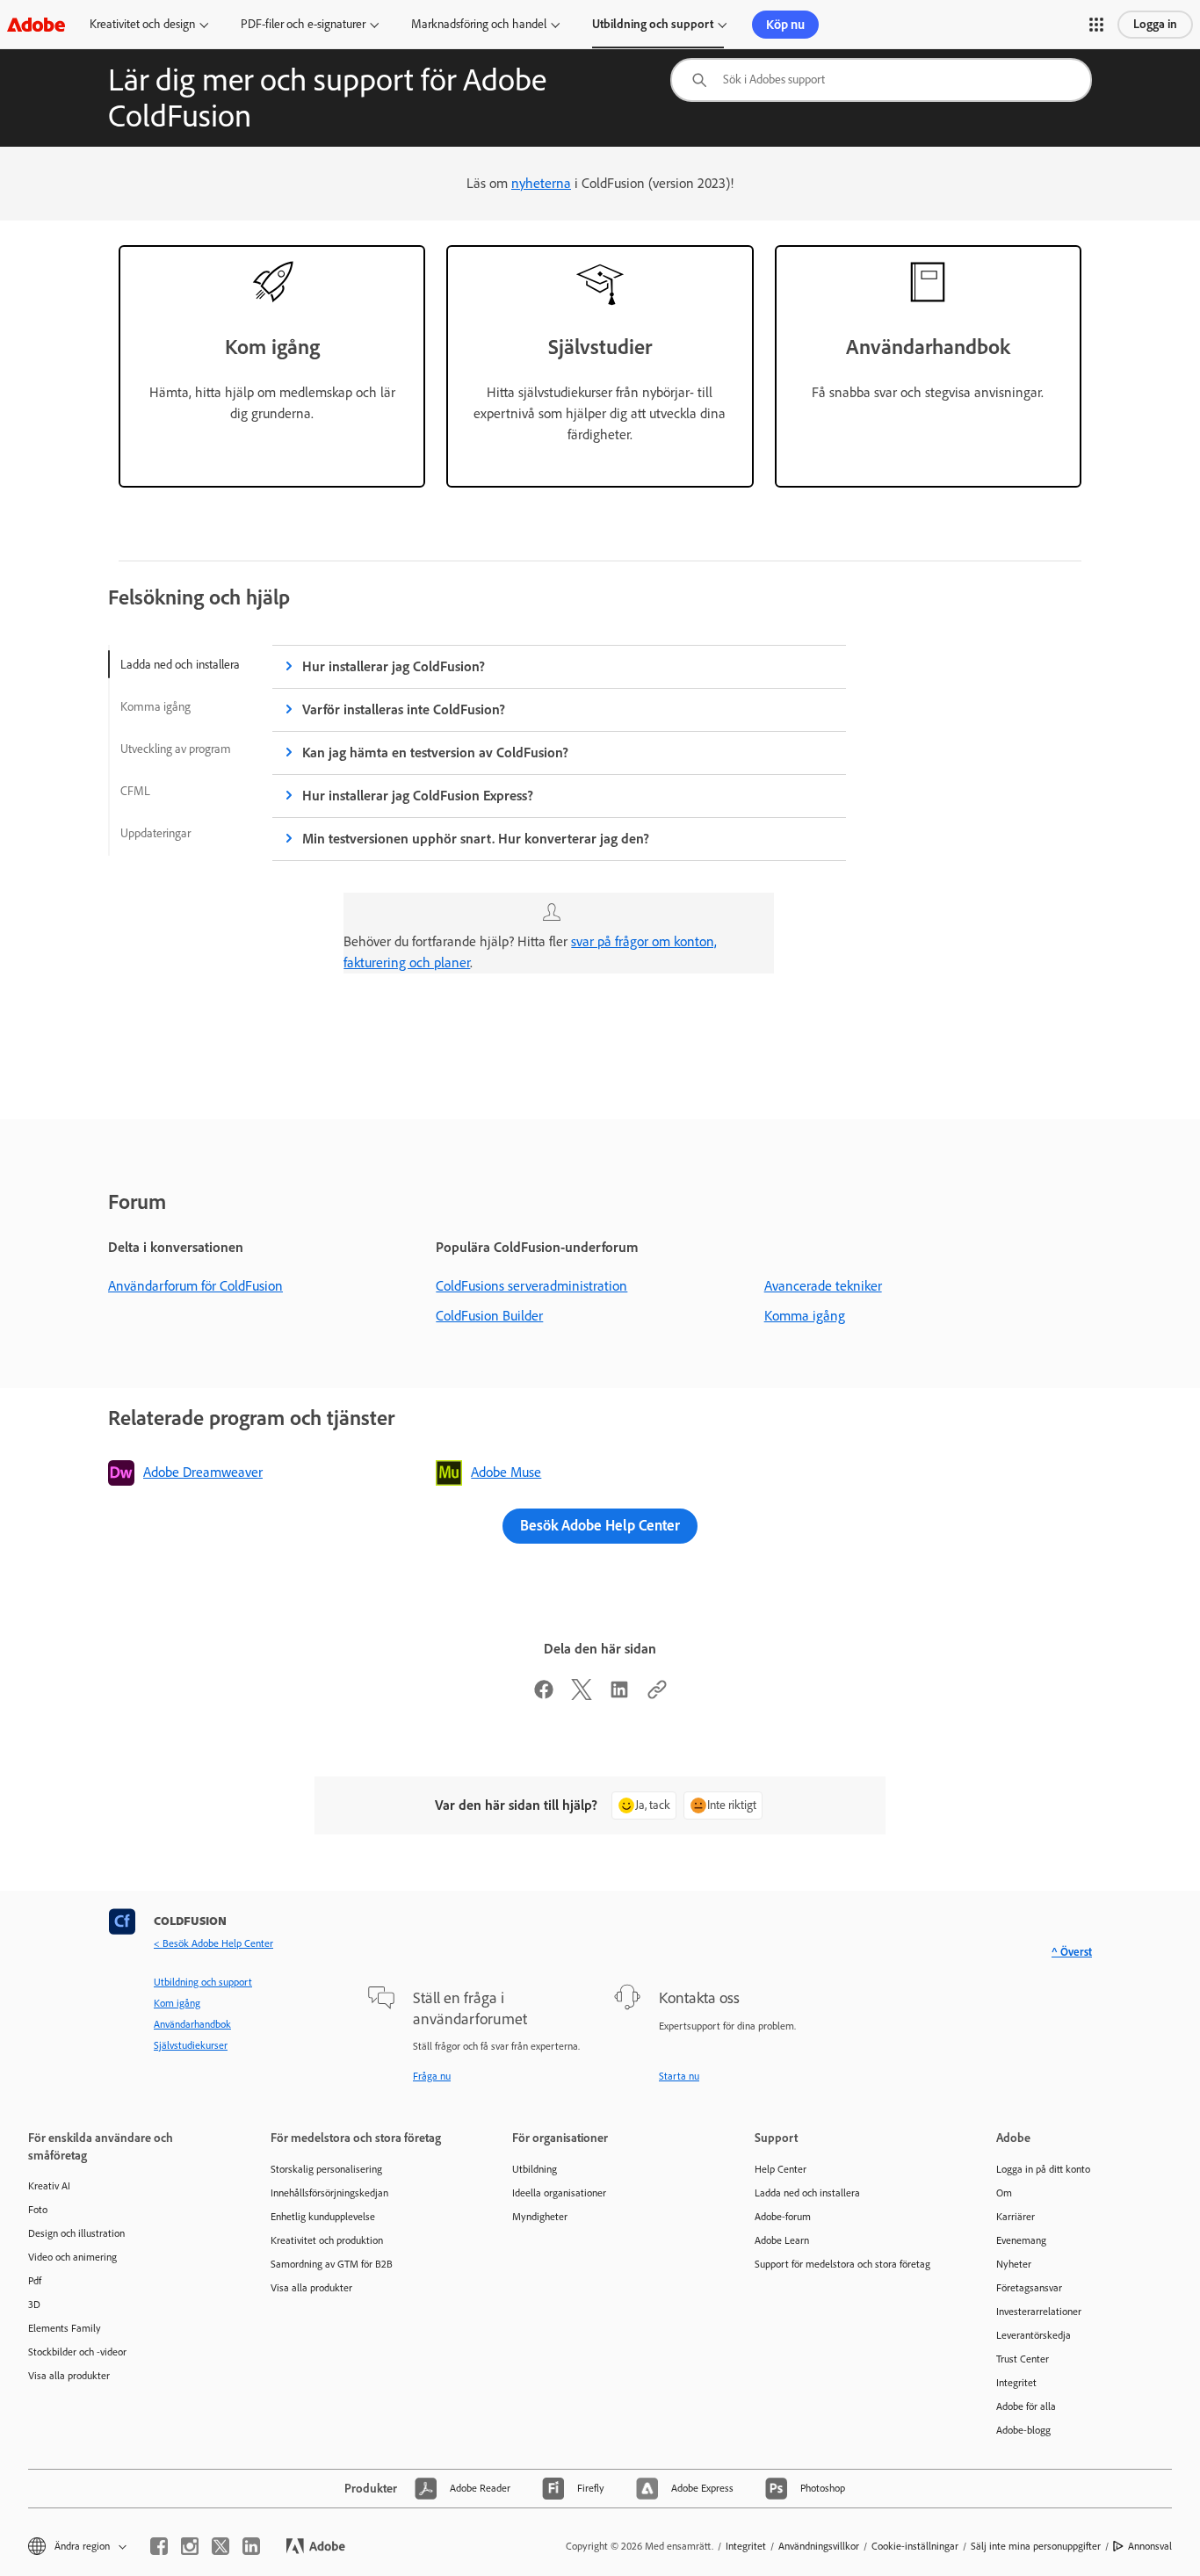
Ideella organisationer (559, 2193)
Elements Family (65, 2328)
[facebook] (159, 2546)
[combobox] (881, 80)
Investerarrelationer (1039, 2312)
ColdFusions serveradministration (531, 1286)
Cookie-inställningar (915, 2546)
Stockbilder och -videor (77, 2352)
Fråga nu (432, 2076)
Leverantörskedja (1034, 2335)
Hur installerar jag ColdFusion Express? (418, 796)
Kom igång (177, 2003)
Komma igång (805, 1316)
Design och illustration (76, 2233)
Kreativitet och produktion (327, 2240)
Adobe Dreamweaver (203, 1472)
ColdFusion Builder (489, 1316)
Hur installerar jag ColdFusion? (394, 666)
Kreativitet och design (142, 24)
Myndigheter (540, 2217)
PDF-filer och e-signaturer (303, 24)
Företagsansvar (1029, 2288)
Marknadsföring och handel (479, 24)
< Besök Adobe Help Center (213, 1943)
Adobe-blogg (1023, 2430)
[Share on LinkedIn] (619, 1695)
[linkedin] (251, 2546)
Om (1004, 2193)
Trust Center (1023, 2359)
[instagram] (190, 2546)
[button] (1096, 25)
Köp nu (785, 25)
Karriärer (1016, 2217)
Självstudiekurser (191, 2045)
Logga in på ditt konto (1043, 2169)
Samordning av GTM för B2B (332, 2264)
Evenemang (1021, 2240)
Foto (38, 2210)
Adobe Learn (782, 2240)
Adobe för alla (1026, 2406)
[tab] (180, 664)
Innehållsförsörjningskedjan (329, 2193)
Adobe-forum (783, 2217)
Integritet (1016, 2383)
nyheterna (541, 183)
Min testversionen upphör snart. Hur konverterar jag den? (476, 839)
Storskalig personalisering (326, 2169)
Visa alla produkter (69, 2376)
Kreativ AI (49, 2186)
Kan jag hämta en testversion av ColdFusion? (435, 753)
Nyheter (1014, 2264)
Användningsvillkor (819, 2546)
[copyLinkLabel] (657, 1695)
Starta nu (679, 2076)
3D (34, 2305)
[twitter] (220, 2546)
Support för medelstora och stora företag (842, 2264)
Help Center (781, 2169)
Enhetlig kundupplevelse (323, 2217)
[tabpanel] (559, 825)
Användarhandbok (192, 2024)
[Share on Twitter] (582, 1695)
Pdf (35, 2281)
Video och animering (72, 2257)
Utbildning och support (653, 24)
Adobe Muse (506, 1472)
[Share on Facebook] (544, 1695)
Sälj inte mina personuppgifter (1036, 2546)
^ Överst (1072, 1952)
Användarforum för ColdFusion (195, 1286)
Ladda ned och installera (807, 2193)
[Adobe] (36, 24)
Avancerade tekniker (823, 1286)
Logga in (1155, 24)
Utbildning (535, 2169)
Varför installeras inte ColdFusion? (404, 709)
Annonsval (1150, 2546)
